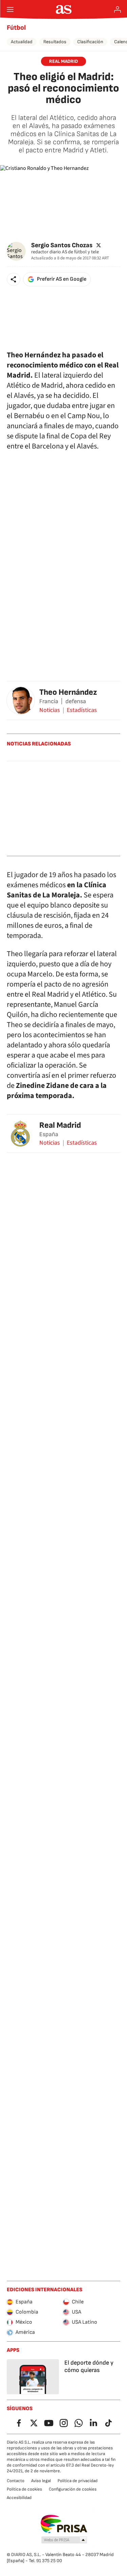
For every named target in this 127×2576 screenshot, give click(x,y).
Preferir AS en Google (62, 279)
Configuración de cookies (73, 2489)
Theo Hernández (68, 692)
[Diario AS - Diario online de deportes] (63, 9)
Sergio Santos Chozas (62, 245)
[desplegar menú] (10, 9)
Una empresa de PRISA (63, 2524)
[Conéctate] (118, 9)
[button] (14, 279)
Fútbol (16, 28)
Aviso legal (41, 2481)
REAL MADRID (63, 61)
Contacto (16, 2481)
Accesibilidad (19, 2498)
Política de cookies (24, 2489)
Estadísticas (82, 710)
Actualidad (22, 42)
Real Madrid (60, 1125)
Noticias (50, 710)
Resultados (55, 42)
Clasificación (90, 42)
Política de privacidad (78, 2481)
